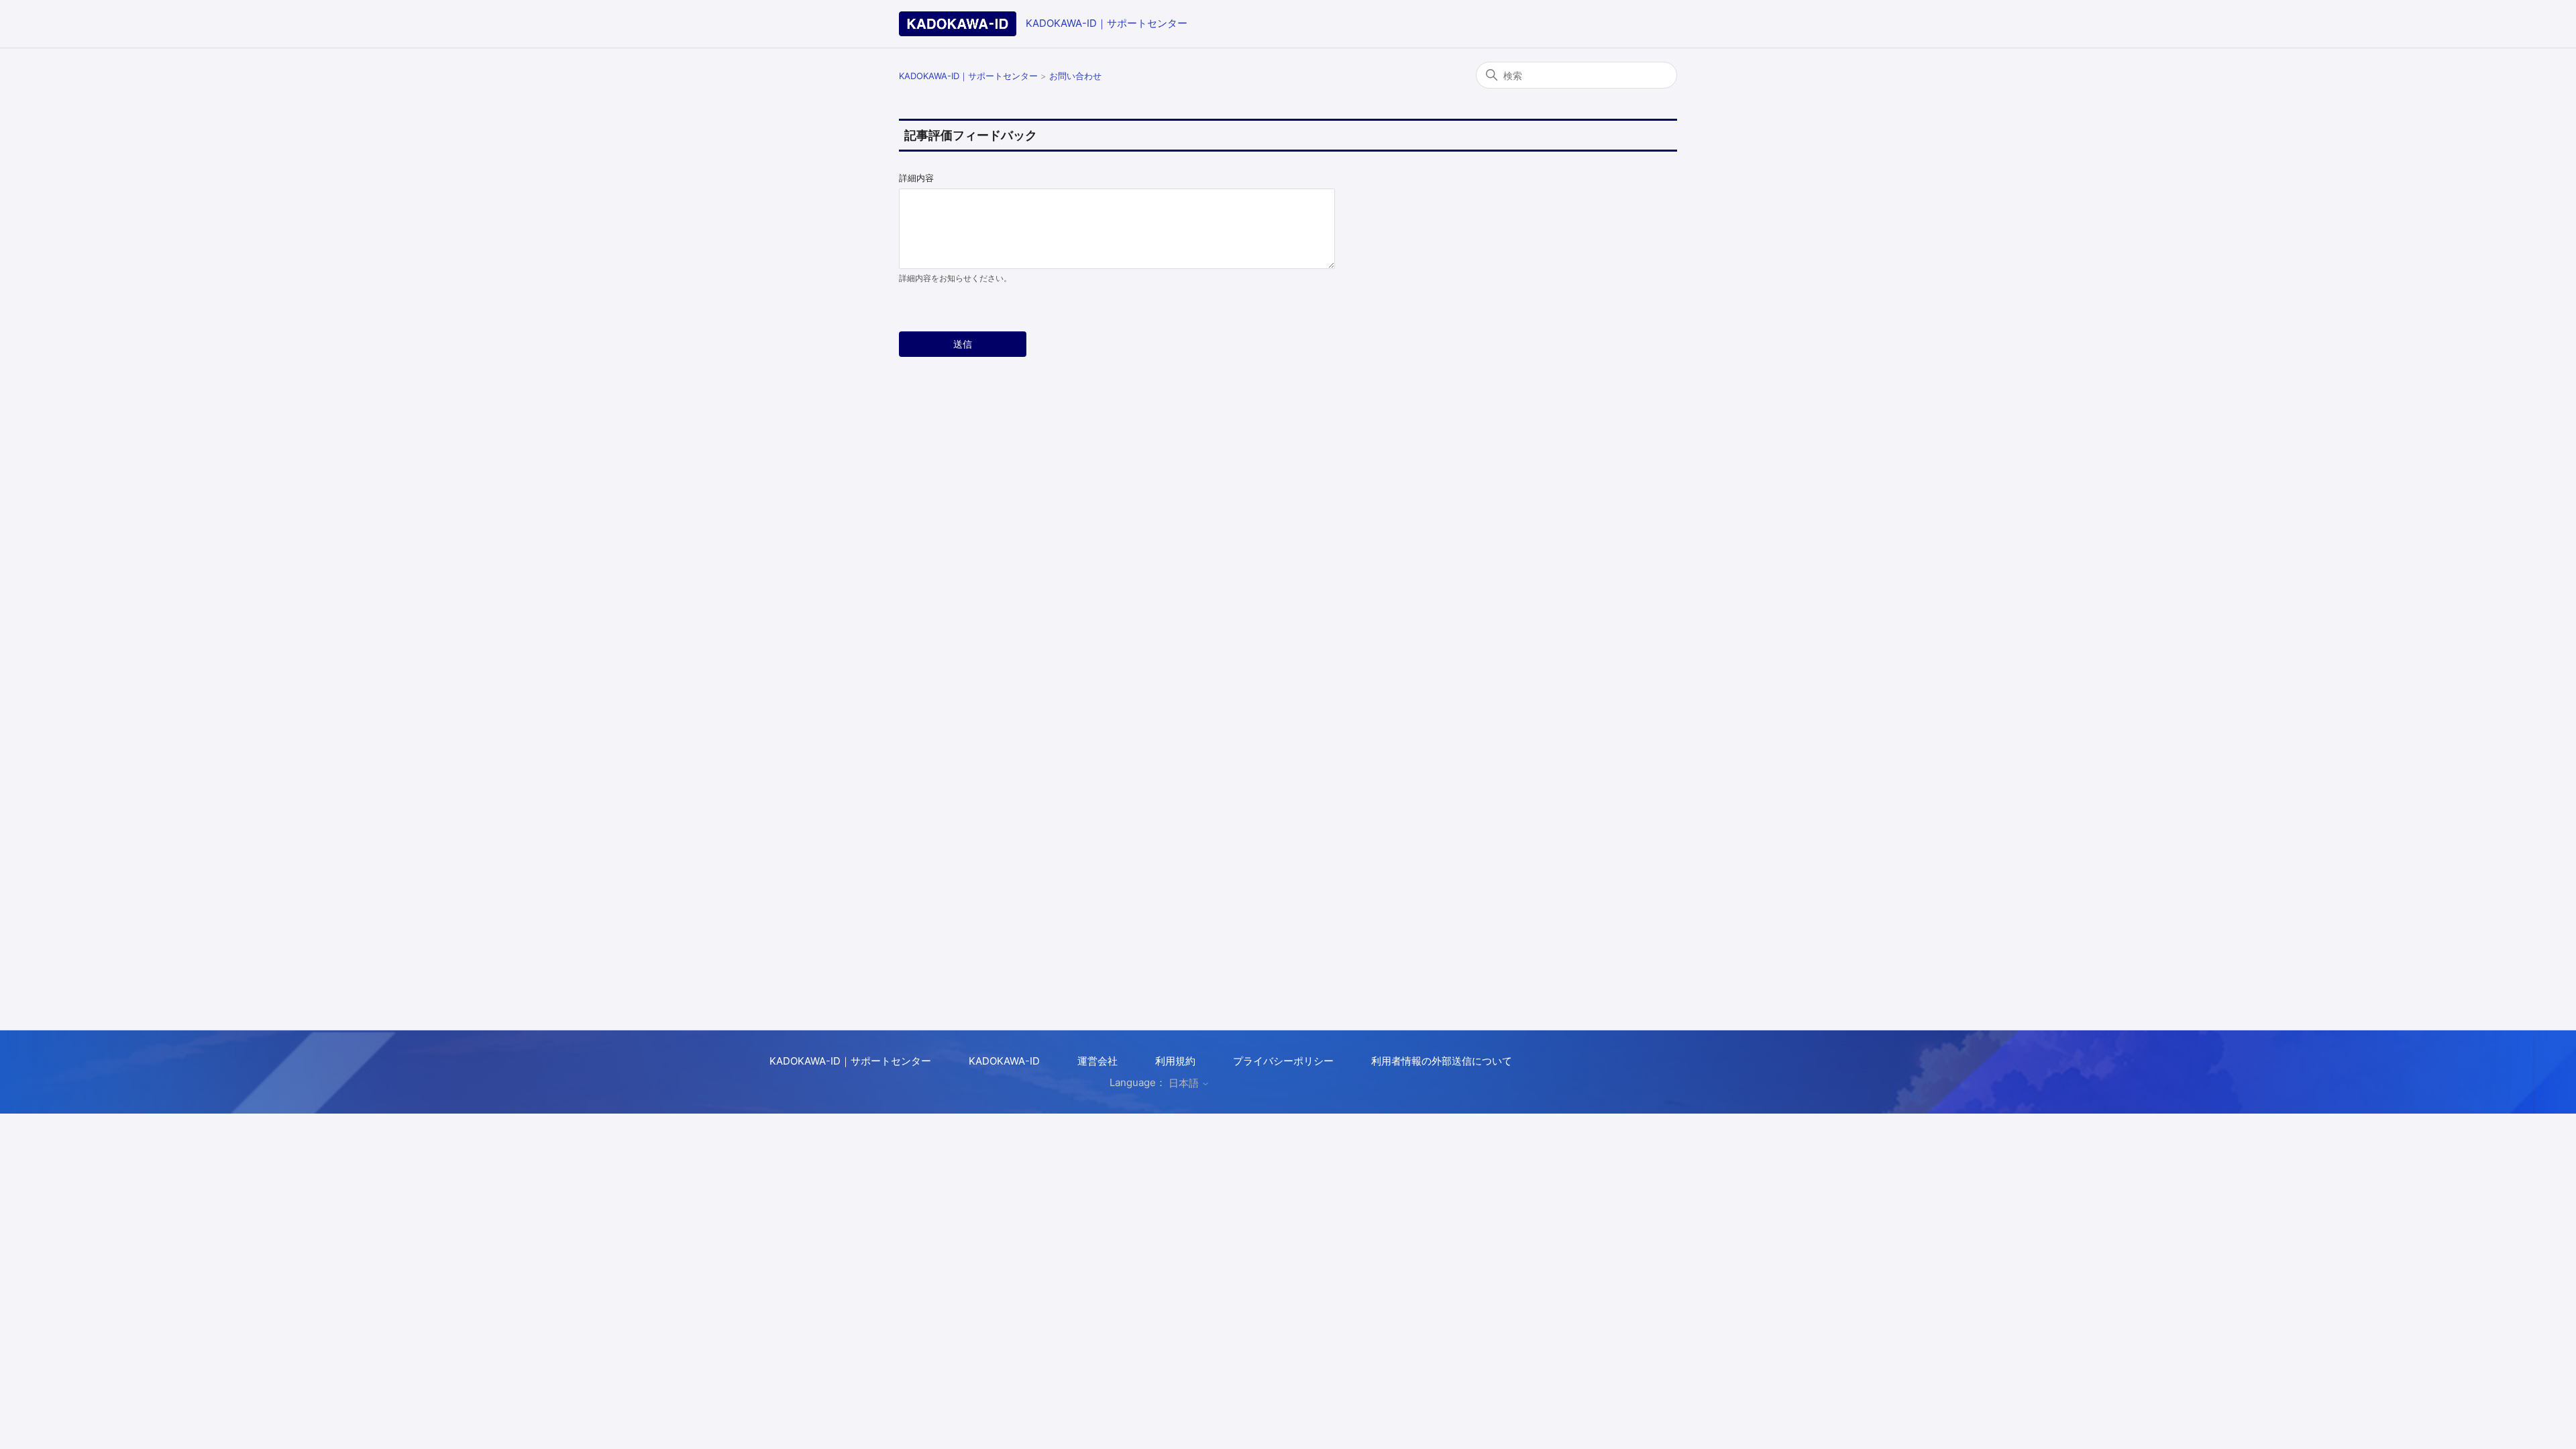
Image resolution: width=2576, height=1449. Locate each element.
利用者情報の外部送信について (1442, 1061)
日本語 (1185, 1083)
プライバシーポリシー (1283, 1061)
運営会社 (1097, 1061)
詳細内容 (916, 178)
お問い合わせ (1075, 76)
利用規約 (1175, 1061)
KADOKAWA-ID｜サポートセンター (1107, 23)
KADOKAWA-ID (1004, 1061)
